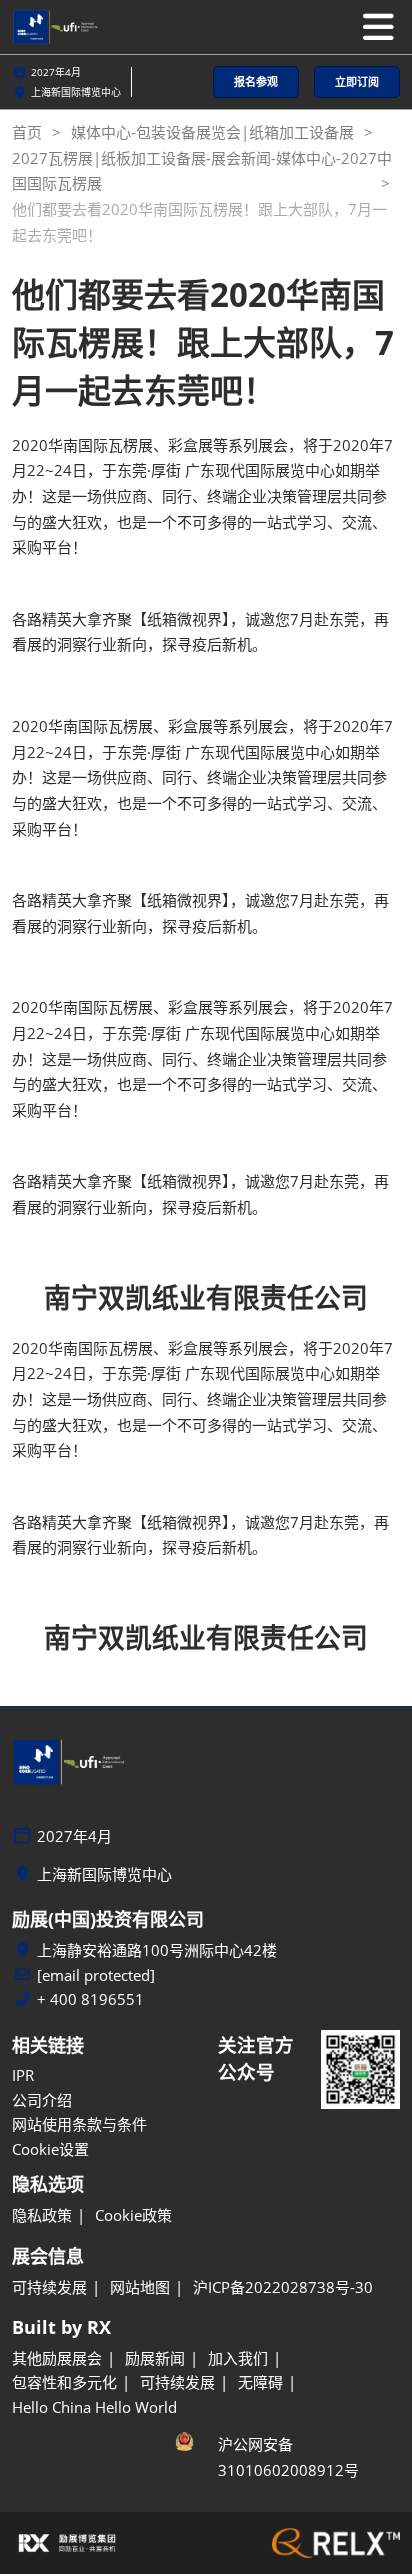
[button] (256, 82)
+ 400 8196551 (90, 1999)
